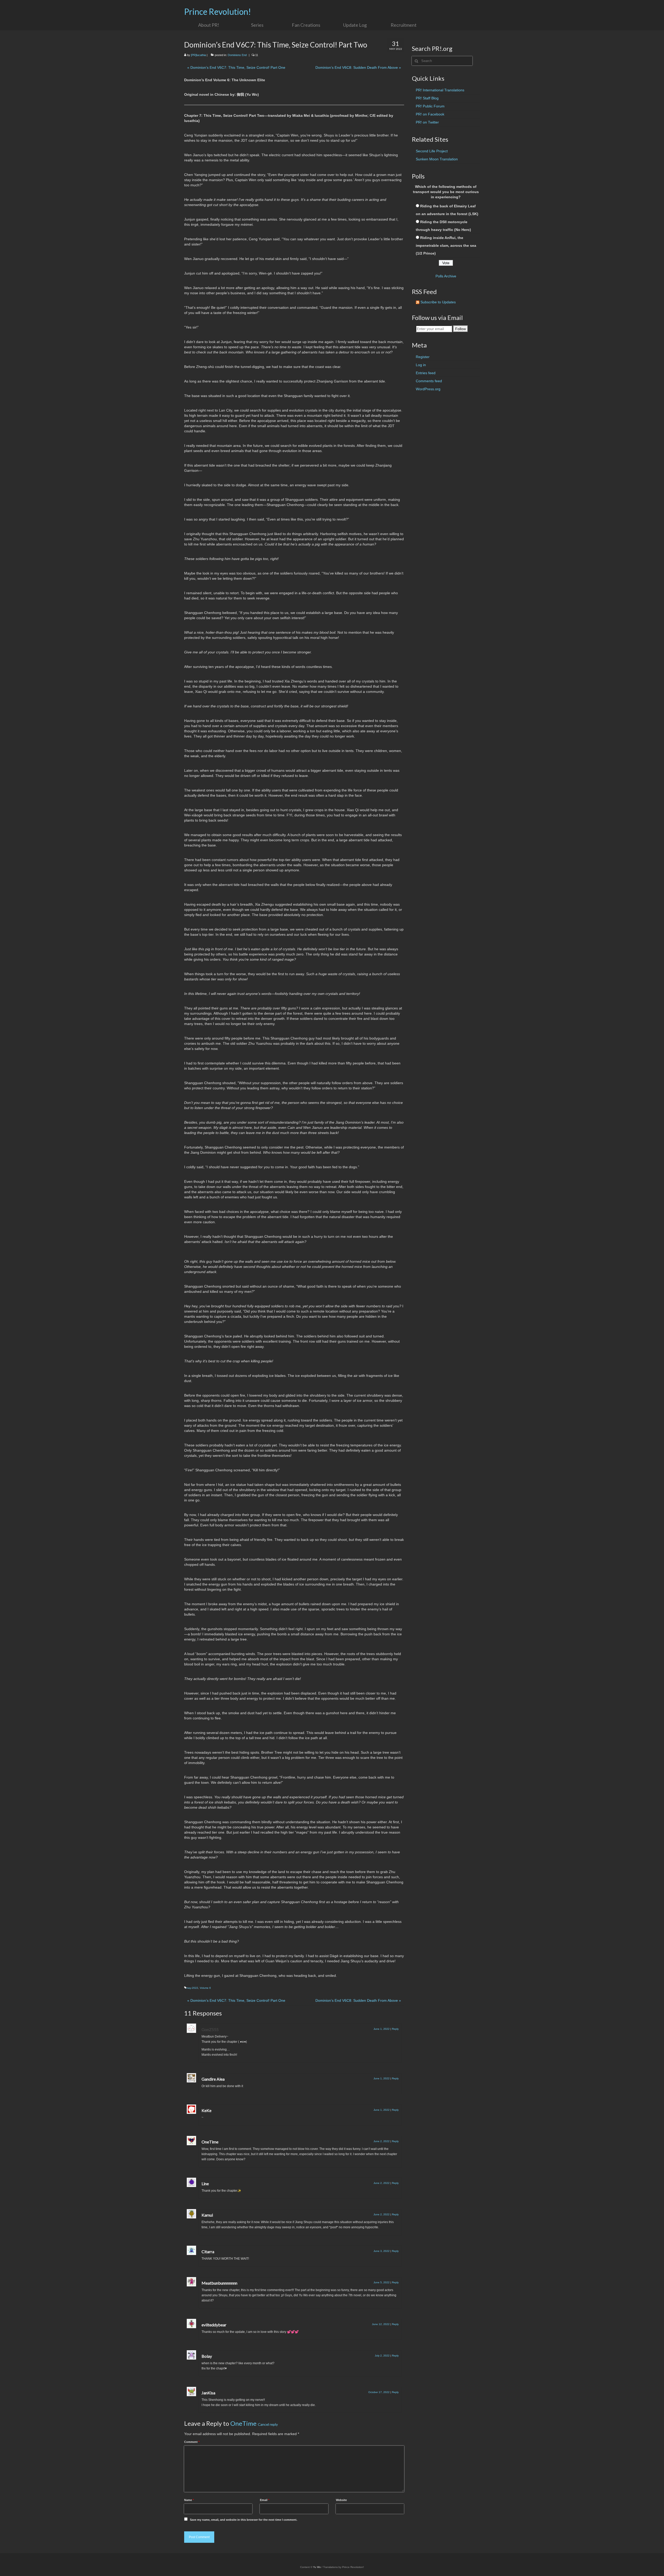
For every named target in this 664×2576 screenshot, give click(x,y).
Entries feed (426, 373)
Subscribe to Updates (438, 302)
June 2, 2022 (382, 2141)
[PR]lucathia (198, 55)
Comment (192, 2442)
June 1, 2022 (382, 2029)
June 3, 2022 (382, 2251)
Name (189, 2500)
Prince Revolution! (218, 12)
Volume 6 (205, 1988)
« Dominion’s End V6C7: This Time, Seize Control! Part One (236, 67)
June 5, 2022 (382, 2282)
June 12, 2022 (381, 2324)
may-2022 (192, 1988)
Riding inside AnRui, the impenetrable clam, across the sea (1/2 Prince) (446, 245)
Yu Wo (317, 2567)
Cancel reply (268, 2424)
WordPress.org (428, 389)
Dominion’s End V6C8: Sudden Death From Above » (358, 67)
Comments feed (429, 381)
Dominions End (237, 55)
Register (423, 357)
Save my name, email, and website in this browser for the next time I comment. (244, 2520)
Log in (421, 365)
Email (265, 2500)
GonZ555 (210, 2029)
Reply (395, 2029)
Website (341, 2500)
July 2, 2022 (382, 2356)
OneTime (243, 2423)
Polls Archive (446, 276)
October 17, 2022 (379, 2392)
